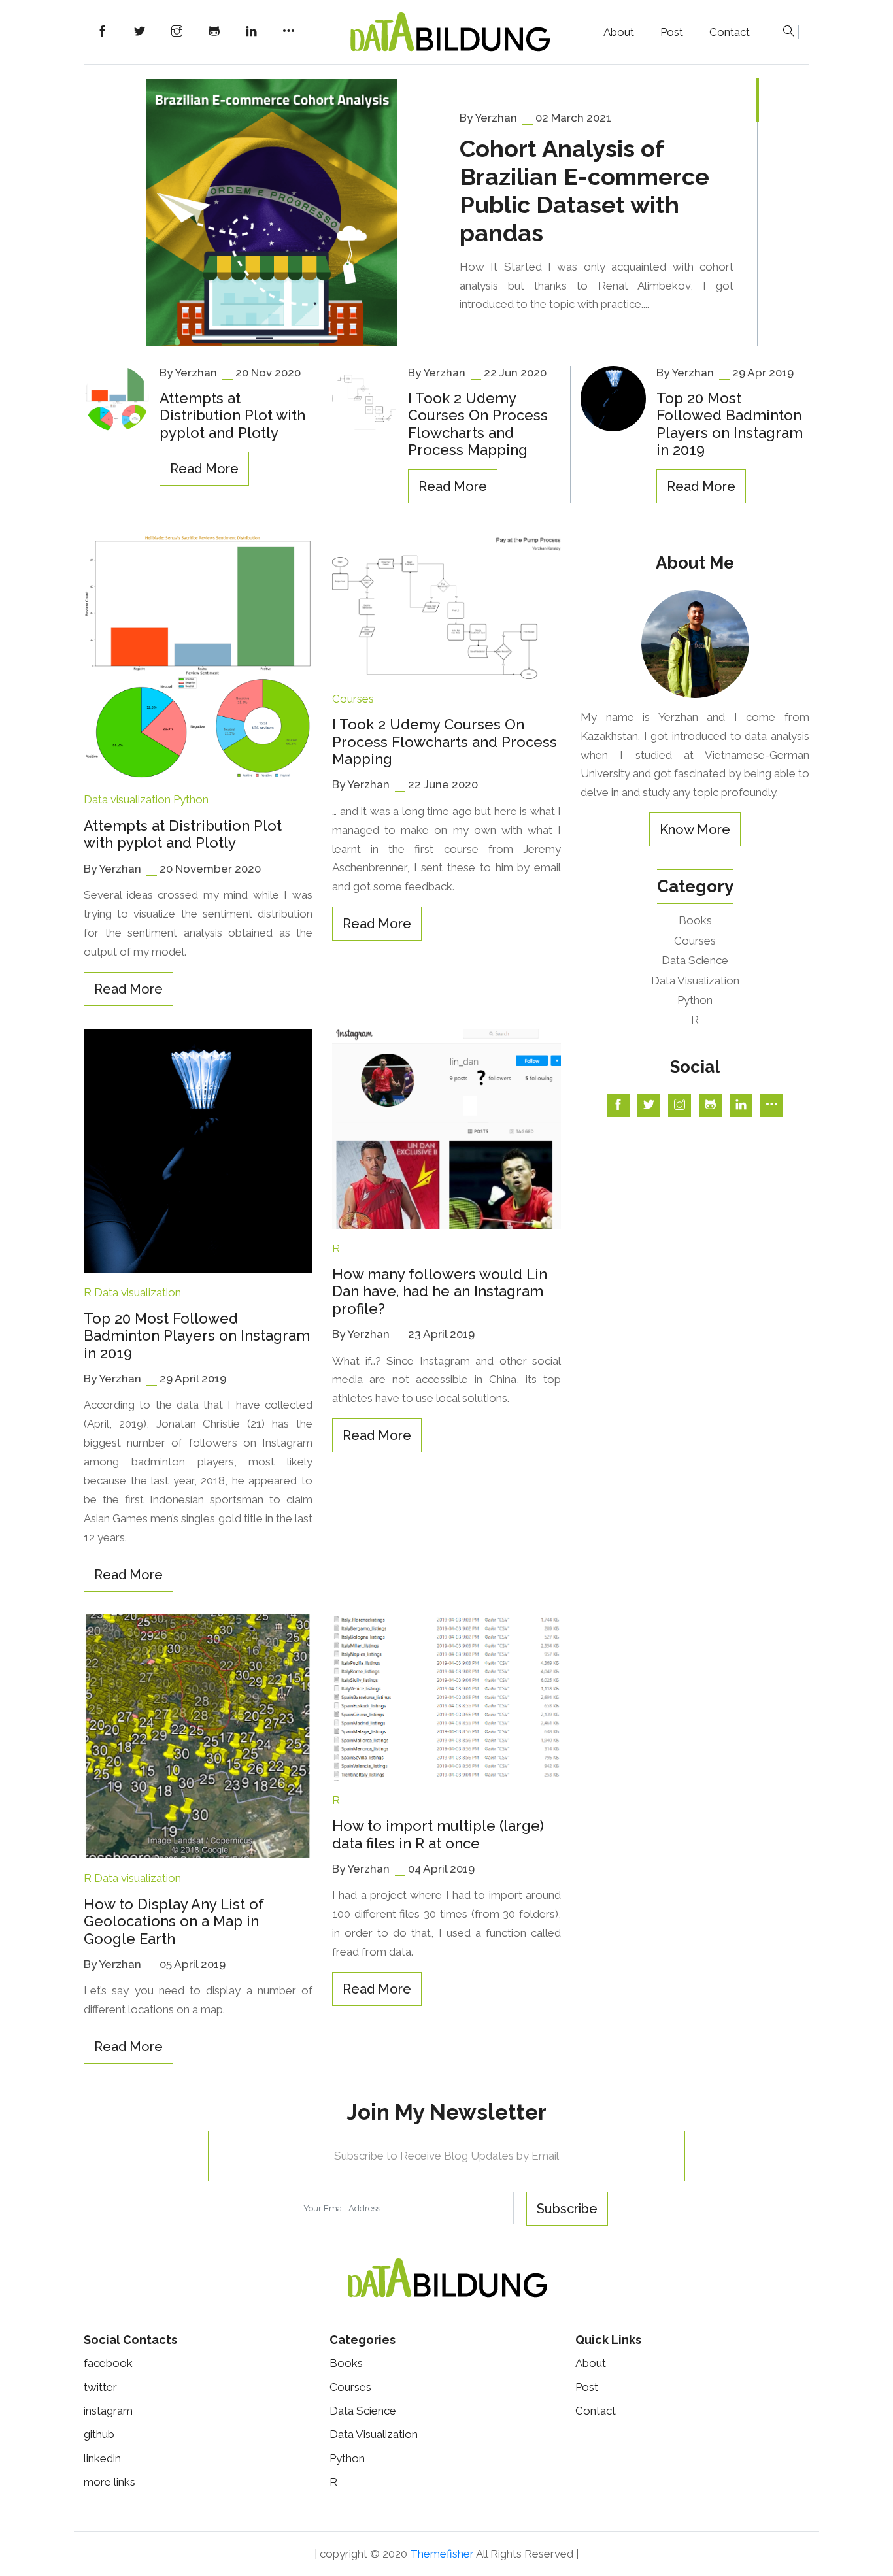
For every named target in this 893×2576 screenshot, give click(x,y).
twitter (100, 2387)
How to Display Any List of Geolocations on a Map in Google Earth (174, 1921)
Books (695, 920)
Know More (695, 829)
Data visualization (127, 799)
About (619, 32)
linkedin (102, 2458)
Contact (730, 32)
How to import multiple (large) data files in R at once (438, 1834)
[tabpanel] (446, 213)
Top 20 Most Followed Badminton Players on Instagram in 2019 (730, 424)
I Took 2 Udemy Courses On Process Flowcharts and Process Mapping (478, 424)
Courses (353, 699)
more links (110, 2482)
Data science (695, 960)
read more (204, 469)
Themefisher (442, 2554)
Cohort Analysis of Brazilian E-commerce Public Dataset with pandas (584, 191)
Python (191, 799)
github (99, 2434)
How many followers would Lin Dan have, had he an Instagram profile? (440, 1291)
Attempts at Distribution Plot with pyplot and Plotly (232, 415)
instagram (108, 2411)
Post (672, 32)
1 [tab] (757, 100)
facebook (108, 2363)
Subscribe (567, 2209)
